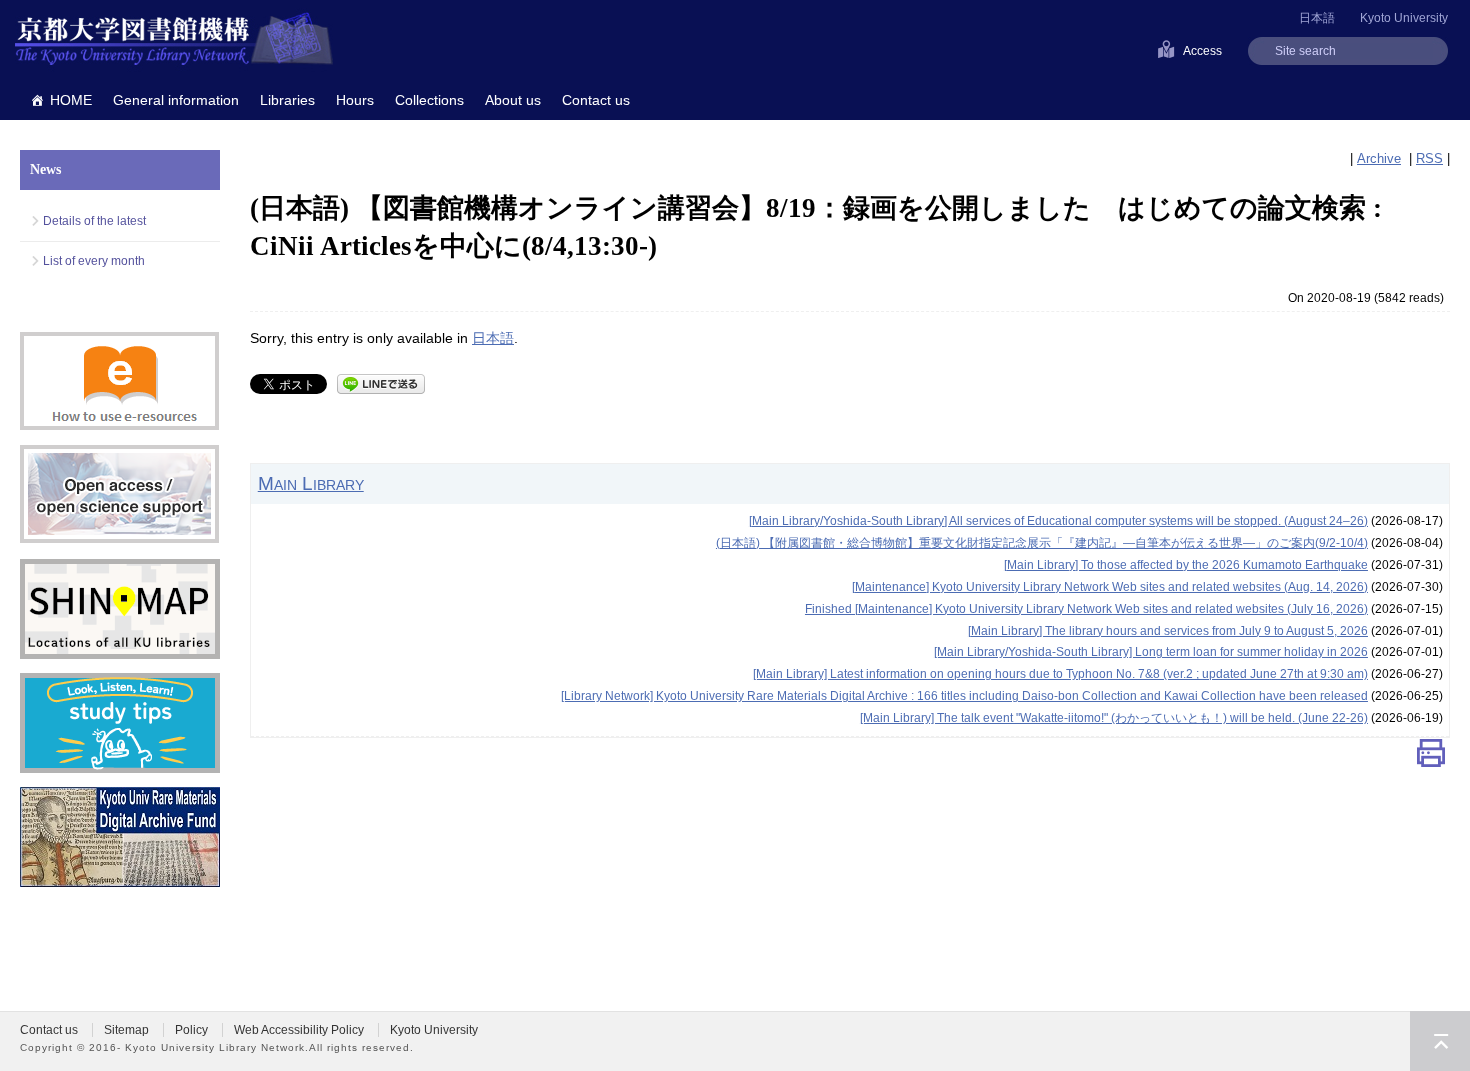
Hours (355, 100)
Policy (191, 1030)
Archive (1379, 158)
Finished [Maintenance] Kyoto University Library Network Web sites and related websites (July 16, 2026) (1086, 609)
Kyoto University (1404, 18)
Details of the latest (94, 221)
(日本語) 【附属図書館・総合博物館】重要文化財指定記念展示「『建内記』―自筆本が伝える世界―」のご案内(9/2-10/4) (1042, 543)
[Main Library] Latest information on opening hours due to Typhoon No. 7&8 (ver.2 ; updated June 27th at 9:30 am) (1060, 674)
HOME (71, 100)
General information (176, 100)
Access (1202, 51)
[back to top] (1440, 1041)
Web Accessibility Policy (299, 1030)
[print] (1431, 757)
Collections (429, 100)
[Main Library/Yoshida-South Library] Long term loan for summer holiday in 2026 (1151, 652)
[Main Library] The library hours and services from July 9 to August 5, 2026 (1168, 631)
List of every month (94, 261)
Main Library (311, 483)
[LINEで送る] (381, 382)
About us (513, 100)
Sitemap (126, 1030)
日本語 (493, 338)
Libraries (287, 100)
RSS (1429, 158)
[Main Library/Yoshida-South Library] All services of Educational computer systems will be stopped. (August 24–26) (1058, 521)
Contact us (596, 100)
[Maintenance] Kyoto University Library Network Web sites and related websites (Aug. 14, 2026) (1110, 587)
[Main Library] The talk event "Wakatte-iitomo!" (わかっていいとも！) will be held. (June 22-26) (1114, 718)
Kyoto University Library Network (174, 40)
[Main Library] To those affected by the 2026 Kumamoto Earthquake (1186, 565)
